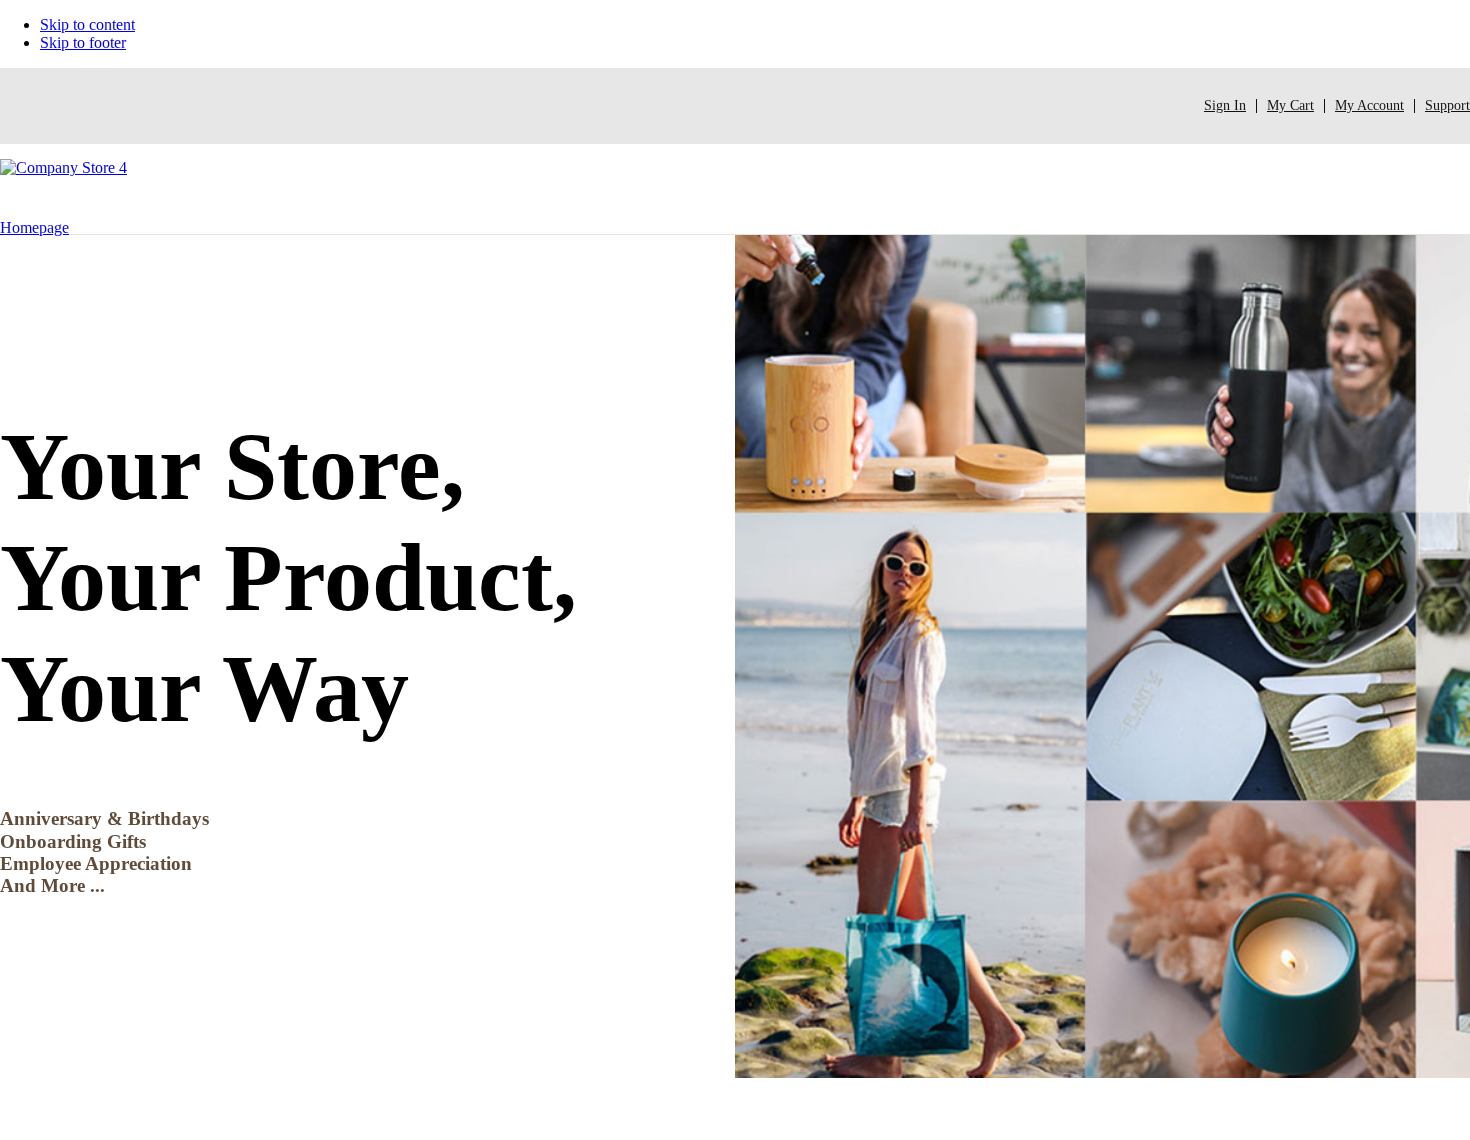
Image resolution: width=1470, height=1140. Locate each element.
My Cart (1290, 105)
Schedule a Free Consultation (112, 935)
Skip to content (87, 24)
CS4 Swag (208, 1110)
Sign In (1225, 105)
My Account (1369, 105)
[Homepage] (63, 189)
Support (1447, 105)
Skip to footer (83, 42)
